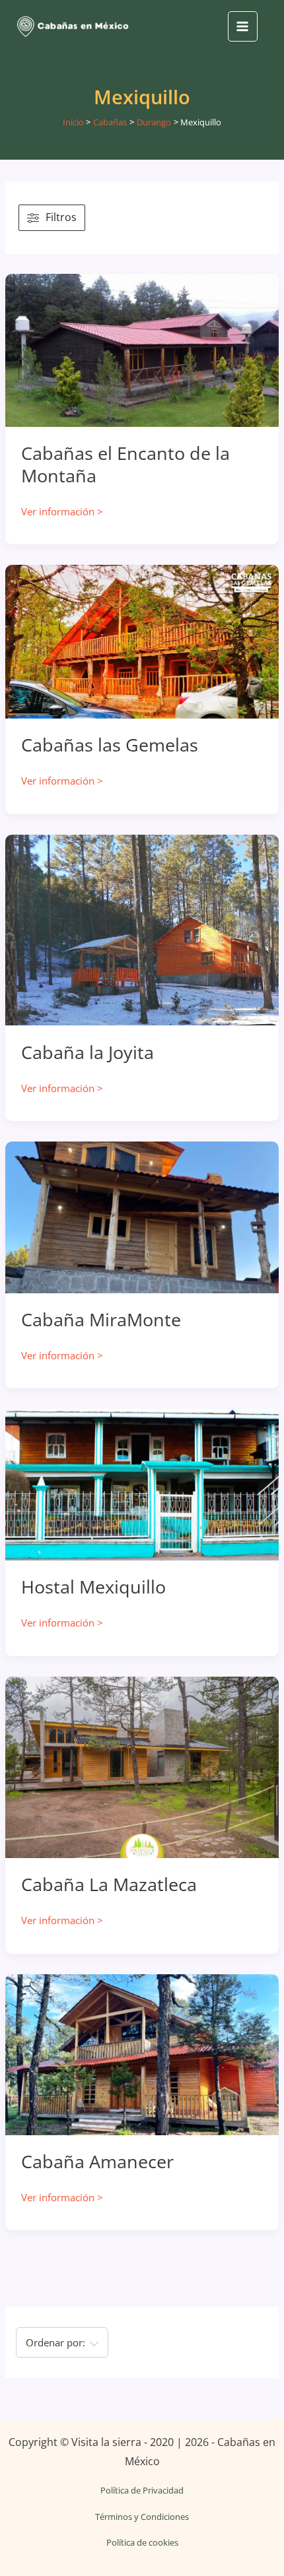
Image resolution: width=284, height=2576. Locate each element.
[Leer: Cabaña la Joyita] (142, 929)
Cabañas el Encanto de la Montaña (125, 464)
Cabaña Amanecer (97, 2161)
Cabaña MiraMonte (101, 1319)
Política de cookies (142, 2542)
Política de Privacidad (142, 2490)
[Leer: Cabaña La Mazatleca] (142, 1766)
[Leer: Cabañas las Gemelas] (142, 641)
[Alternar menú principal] (243, 26)
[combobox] (62, 2342)
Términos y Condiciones (142, 2517)
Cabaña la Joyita (88, 1052)
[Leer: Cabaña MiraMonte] (142, 1216)
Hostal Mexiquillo (93, 1587)
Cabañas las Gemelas (110, 745)
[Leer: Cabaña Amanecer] (142, 2053)
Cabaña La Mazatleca (109, 1884)
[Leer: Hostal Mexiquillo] (142, 1483)
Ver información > (62, 512)
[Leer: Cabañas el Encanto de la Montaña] (142, 349)
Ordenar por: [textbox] (55, 2342)
